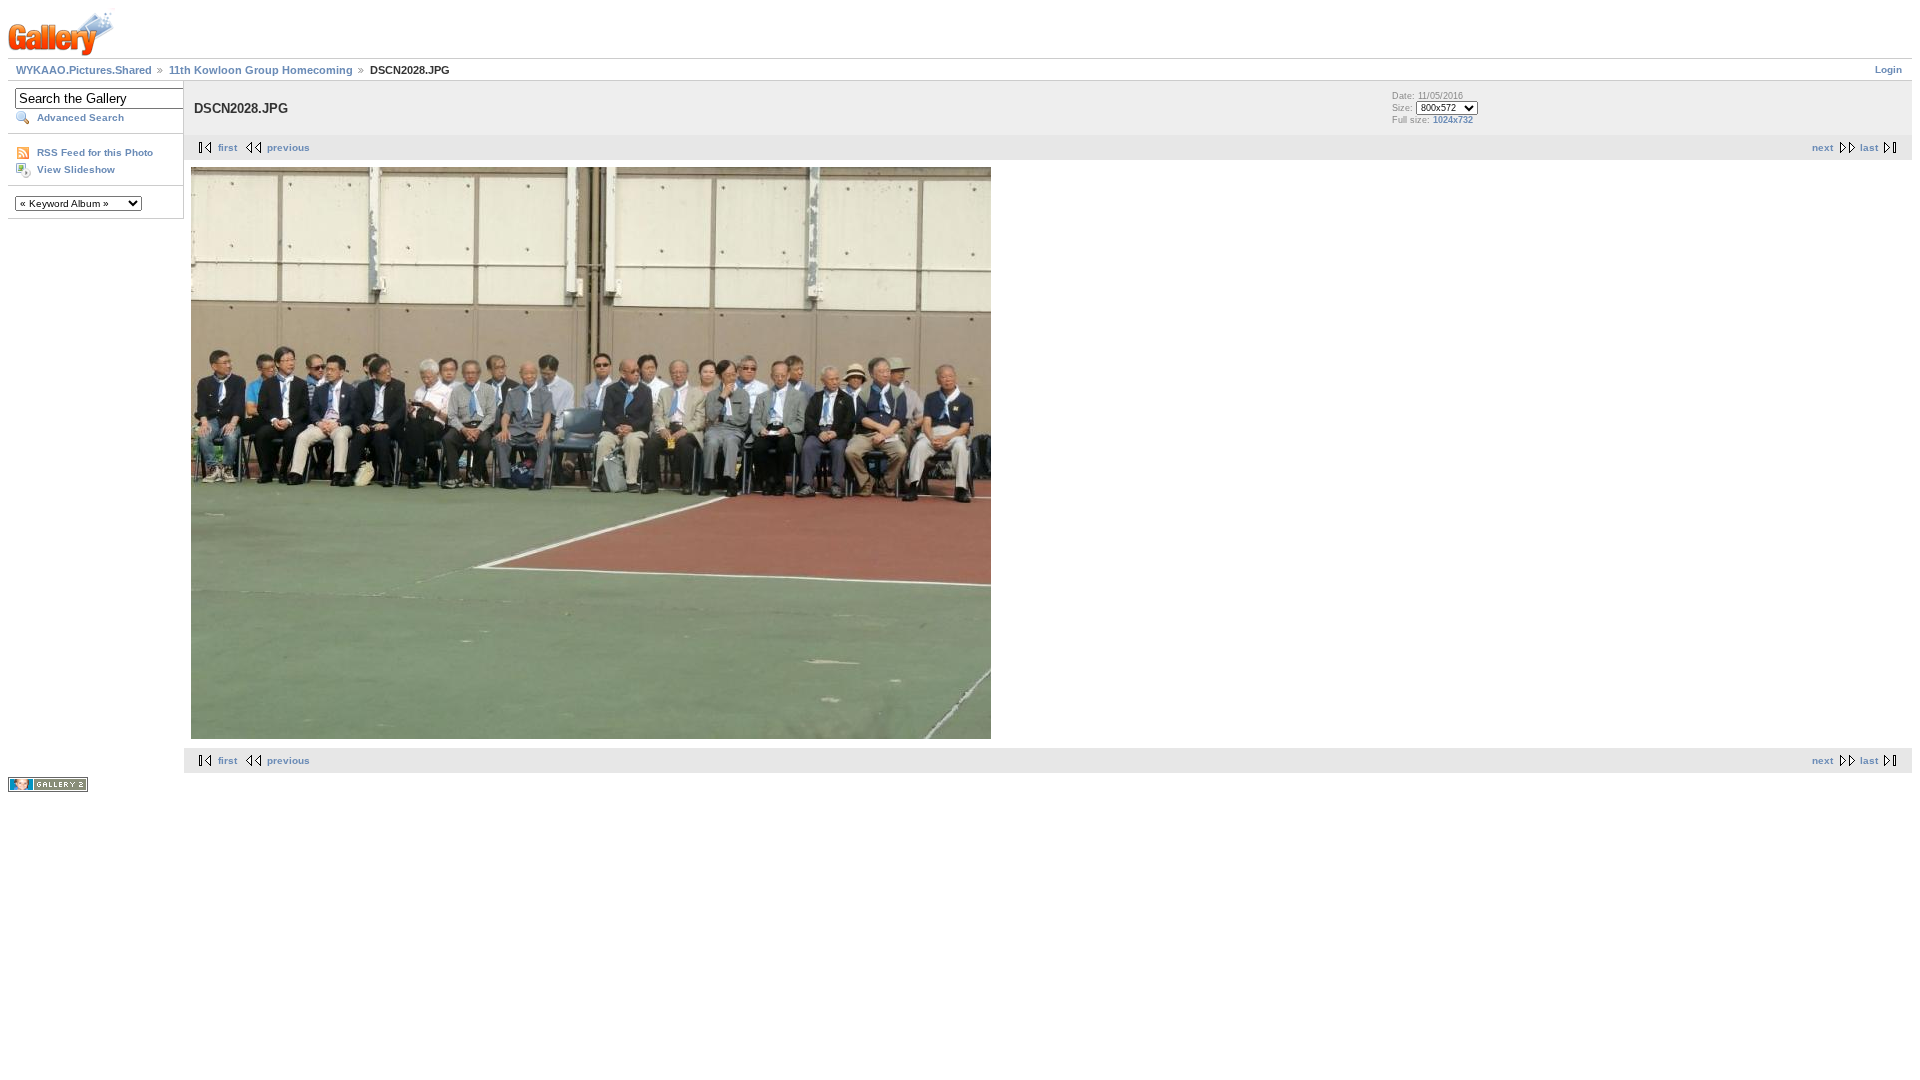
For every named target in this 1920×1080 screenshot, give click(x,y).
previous (288, 147)
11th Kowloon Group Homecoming (261, 70)
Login (1888, 69)
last (1869, 147)
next (1822, 147)
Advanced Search (80, 117)
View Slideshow (76, 169)
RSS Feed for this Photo (95, 152)
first (227, 147)
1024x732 (1453, 120)
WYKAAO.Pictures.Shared (84, 70)
